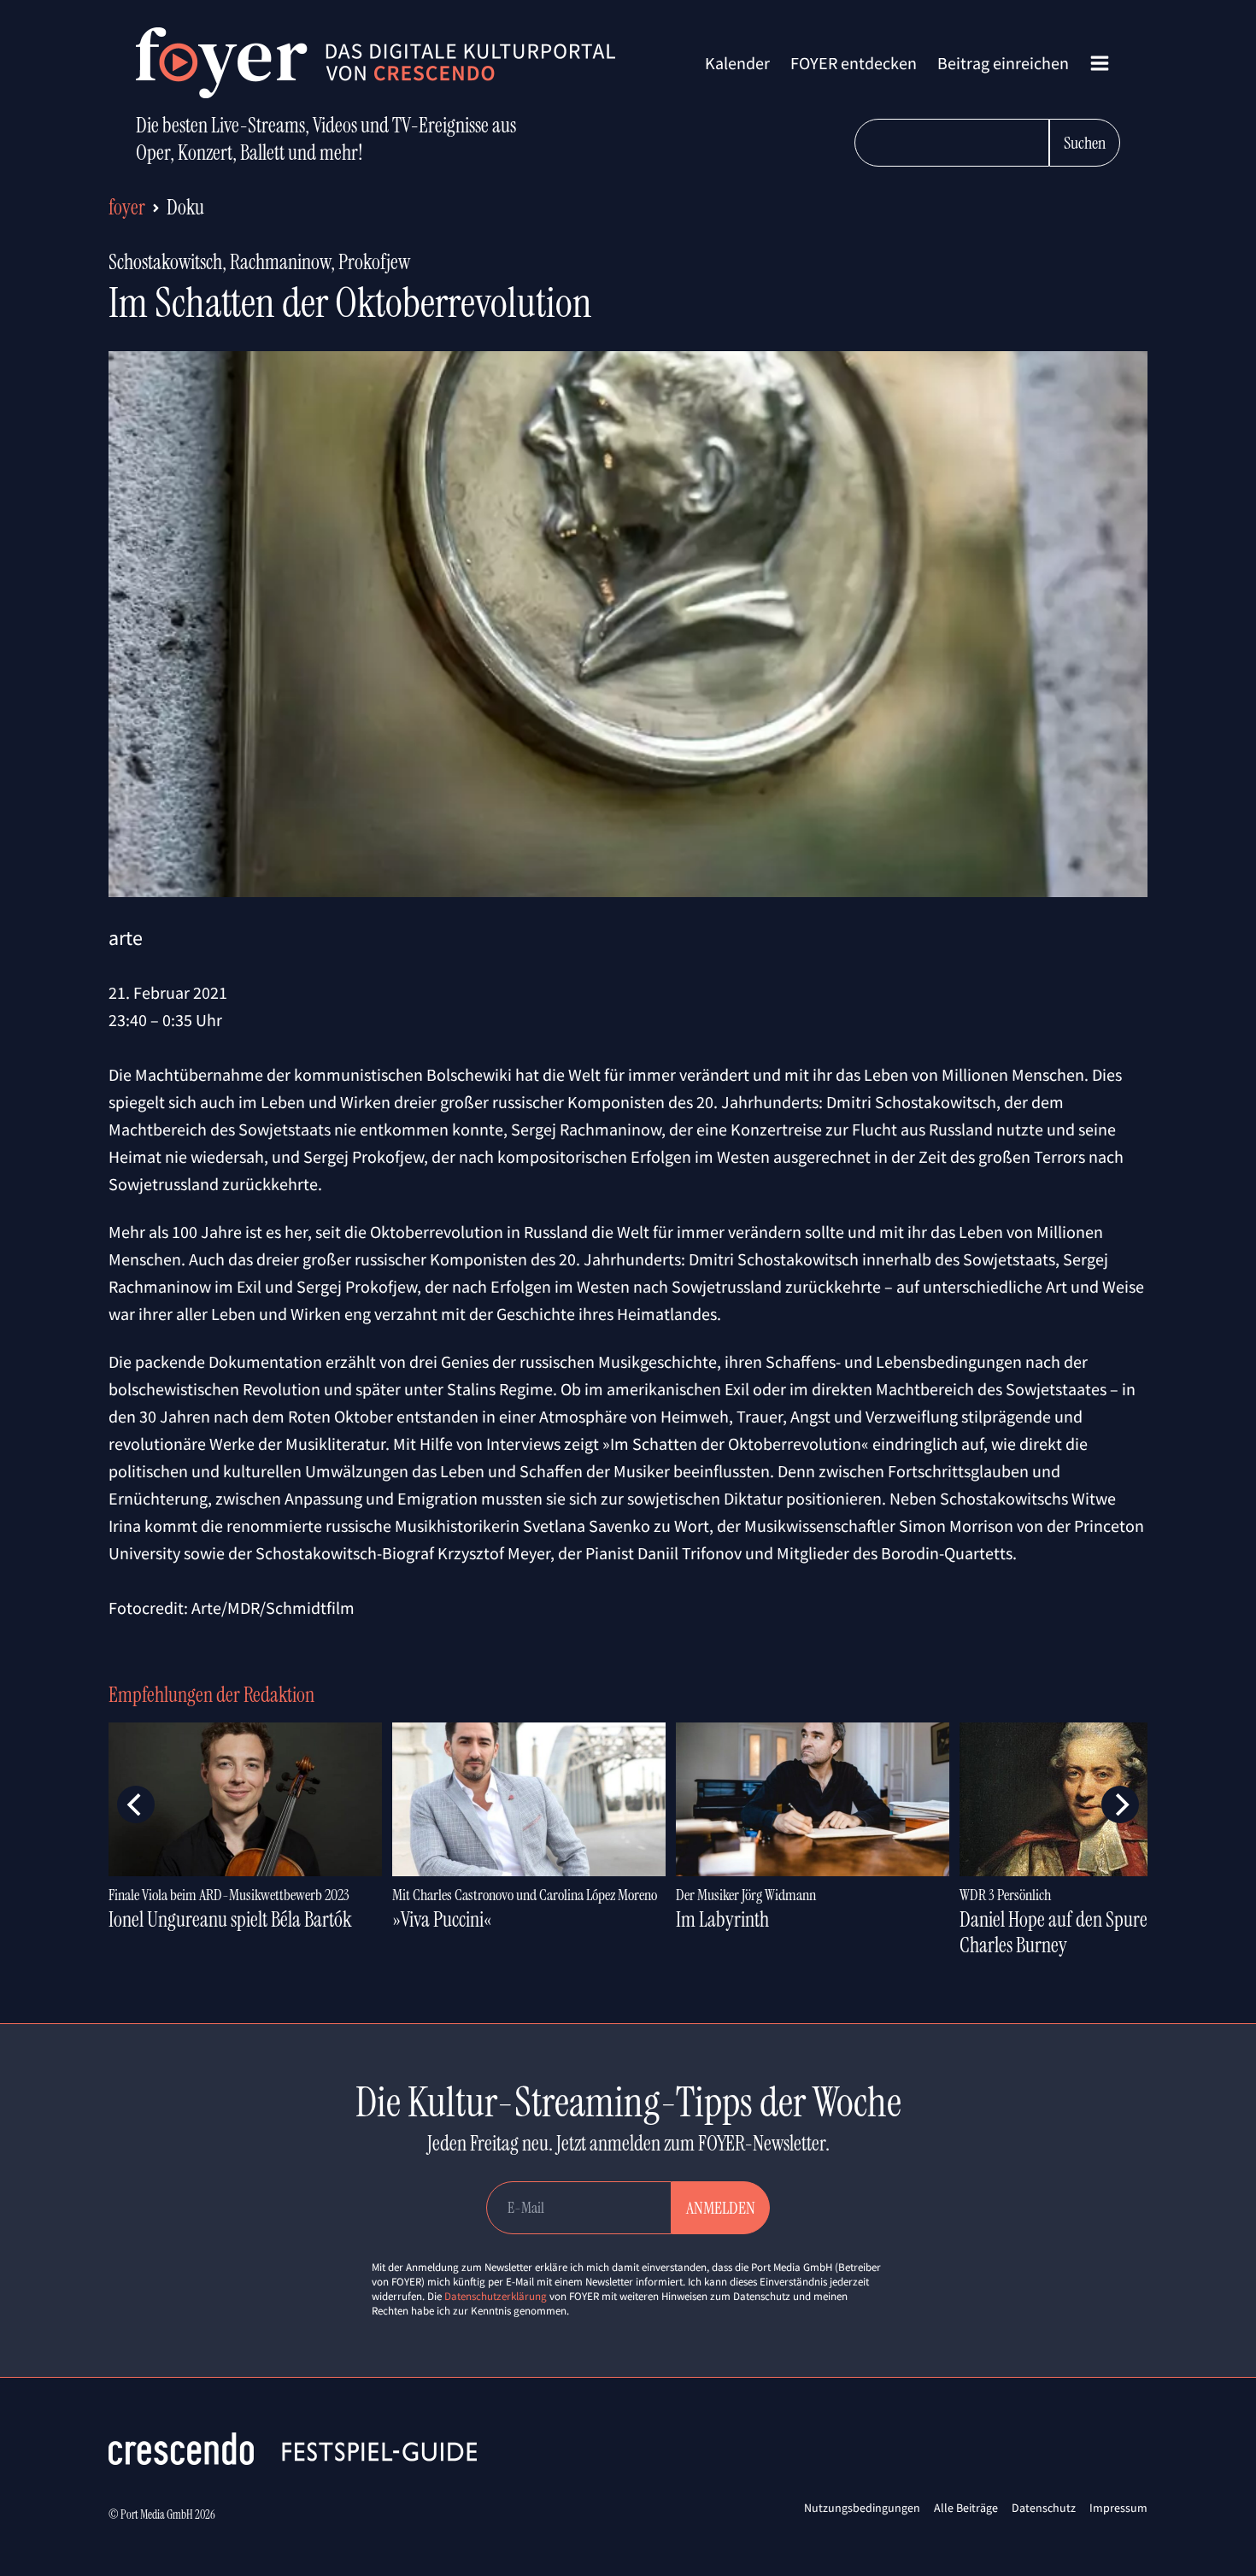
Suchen (1085, 143)
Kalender (737, 63)
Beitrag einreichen (1003, 63)
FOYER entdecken (854, 63)
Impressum (1118, 2508)
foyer (127, 207)
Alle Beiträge (966, 2508)
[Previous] (136, 1804)
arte (126, 938)
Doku (185, 207)
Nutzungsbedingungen (862, 2508)
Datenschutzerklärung (496, 2296)
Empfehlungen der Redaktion (211, 1695)
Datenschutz (1044, 2508)
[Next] (1120, 1804)
